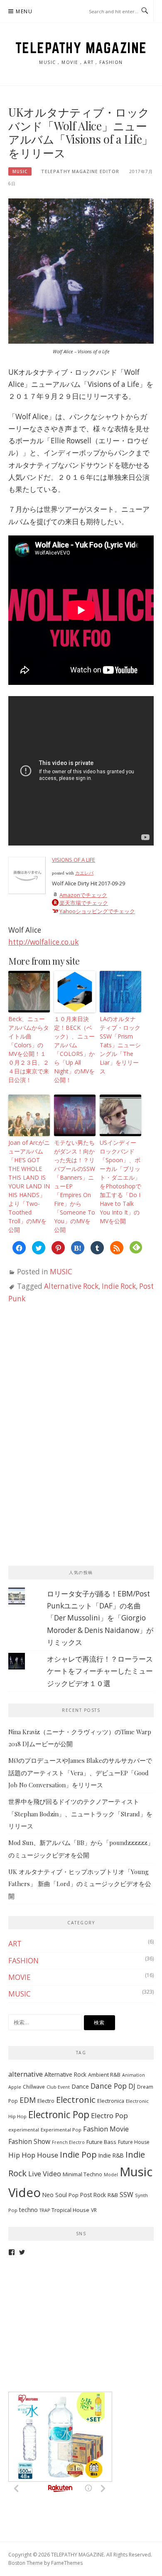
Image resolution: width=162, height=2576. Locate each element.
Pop (74, 2195)
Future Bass (101, 2142)
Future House (134, 2142)
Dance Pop (109, 2086)
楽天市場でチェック (84, 903)
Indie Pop (78, 2154)
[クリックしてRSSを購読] (117, 1248)
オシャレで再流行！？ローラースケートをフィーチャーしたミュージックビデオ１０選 (100, 1671)
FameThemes (67, 2563)
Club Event (58, 2087)
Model (111, 2175)
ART (15, 1944)
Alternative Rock (71, 1286)
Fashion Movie (106, 2129)
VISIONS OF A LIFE (74, 860)
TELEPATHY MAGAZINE (81, 48)
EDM (28, 2100)
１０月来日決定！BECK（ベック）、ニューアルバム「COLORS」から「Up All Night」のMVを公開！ (74, 1049)
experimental (24, 2130)
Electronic (76, 2099)
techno (28, 2210)
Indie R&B (111, 2155)
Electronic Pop (59, 2115)
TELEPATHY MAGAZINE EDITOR (80, 171)
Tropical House (70, 2210)
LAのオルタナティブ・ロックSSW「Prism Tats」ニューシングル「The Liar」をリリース (120, 1045)
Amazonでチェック (83, 895)
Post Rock (93, 2195)
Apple (15, 2087)
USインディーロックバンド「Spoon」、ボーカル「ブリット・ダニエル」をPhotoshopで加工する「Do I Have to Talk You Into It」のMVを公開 (120, 1182)
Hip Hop (22, 2155)
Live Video (45, 2174)
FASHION (23, 1961)
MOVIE (20, 1977)
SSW (126, 2195)
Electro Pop (109, 2115)
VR (94, 2210)
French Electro (68, 2142)
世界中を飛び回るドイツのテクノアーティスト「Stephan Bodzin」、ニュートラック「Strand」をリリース (80, 1814)
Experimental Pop (61, 2130)
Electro (46, 2101)
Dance (80, 2086)
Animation (134, 2075)
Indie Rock (119, 1286)
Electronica (111, 2101)
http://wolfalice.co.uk (43, 942)
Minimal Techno (82, 2174)
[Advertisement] (71, 1380)
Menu (24, 11)
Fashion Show (29, 2141)
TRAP (45, 2210)
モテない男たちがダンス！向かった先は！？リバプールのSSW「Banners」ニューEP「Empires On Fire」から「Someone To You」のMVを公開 (75, 1186)
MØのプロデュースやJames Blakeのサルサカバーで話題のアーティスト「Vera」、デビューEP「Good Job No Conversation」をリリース (80, 1773)
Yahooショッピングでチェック (97, 911)
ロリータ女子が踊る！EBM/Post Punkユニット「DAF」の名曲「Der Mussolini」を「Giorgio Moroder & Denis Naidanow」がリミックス (100, 1618)
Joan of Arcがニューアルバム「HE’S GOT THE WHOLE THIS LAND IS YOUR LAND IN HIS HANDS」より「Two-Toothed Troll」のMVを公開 (29, 1186)
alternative (26, 2074)
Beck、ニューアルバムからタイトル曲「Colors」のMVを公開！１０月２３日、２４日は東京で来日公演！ (29, 1049)
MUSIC (20, 171)
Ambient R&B (104, 2075)
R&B (113, 2195)
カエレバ (84, 873)
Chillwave (34, 2087)
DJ (132, 2086)
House (48, 2155)
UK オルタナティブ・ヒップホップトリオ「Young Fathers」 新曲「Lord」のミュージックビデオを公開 (80, 1884)
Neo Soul (55, 2195)
